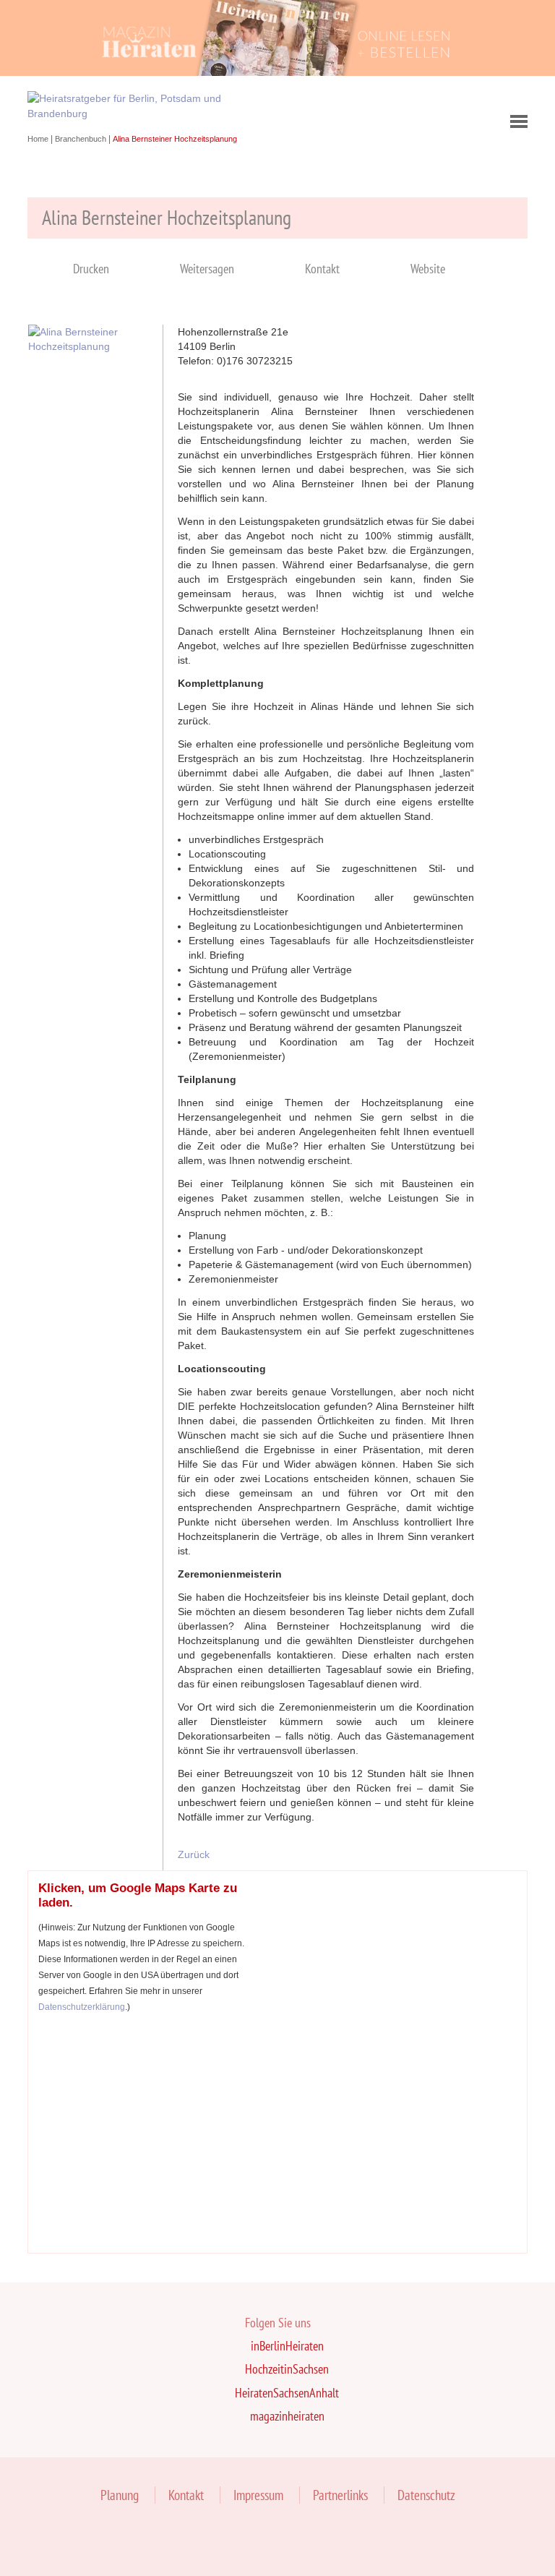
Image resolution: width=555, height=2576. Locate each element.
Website (428, 269)
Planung (120, 2495)
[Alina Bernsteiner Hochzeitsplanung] (88, 346)
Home (39, 139)
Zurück (194, 1854)
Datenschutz (426, 2495)
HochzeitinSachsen (287, 2369)
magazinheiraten (287, 2416)
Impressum (258, 2495)
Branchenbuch (82, 139)
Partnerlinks (340, 2495)
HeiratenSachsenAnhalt (287, 2393)
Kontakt (322, 269)
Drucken (91, 269)
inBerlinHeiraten (287, 2346)
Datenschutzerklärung (82, 2007)
